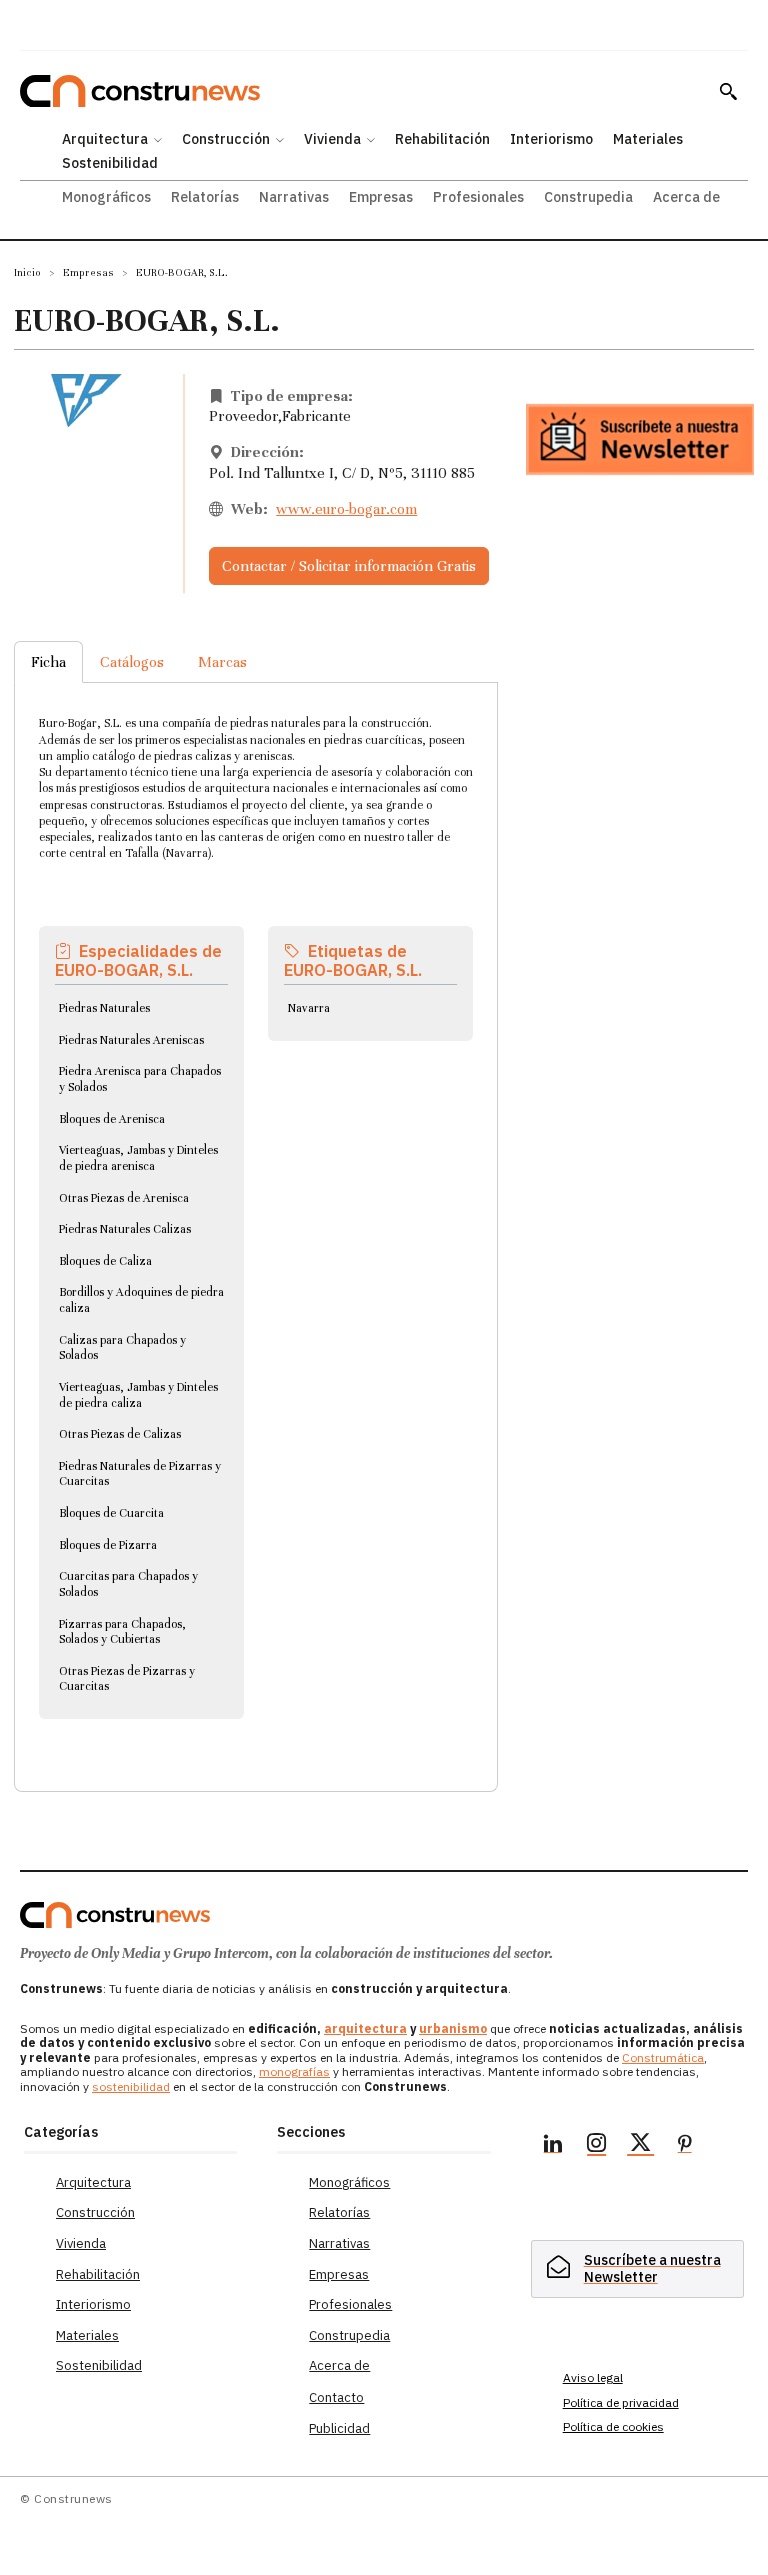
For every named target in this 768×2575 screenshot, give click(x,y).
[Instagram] (597, 2146)
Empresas (88, 272)
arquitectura (365, 2028)
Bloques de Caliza (105, 1261)
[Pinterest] (685, 2146)
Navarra (309, 1008)
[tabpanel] (256, 1213)
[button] (728, 91)
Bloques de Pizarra (108, 1545)
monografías (294, 2071)
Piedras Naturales (104, 1008)
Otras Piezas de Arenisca (124, 1198)
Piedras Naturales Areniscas (131, 1040)
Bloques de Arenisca (112, 1119)
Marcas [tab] (222, 662)
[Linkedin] (553, 2146)
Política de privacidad (621, 2402)
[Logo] (115, 1915)
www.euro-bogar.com (346, 509)
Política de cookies (613, 2426)
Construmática (663, 2057)
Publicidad (339, 2428)
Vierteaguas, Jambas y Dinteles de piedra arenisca (138, 1158)
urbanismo (453, 2028)
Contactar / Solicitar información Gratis (349, 566)
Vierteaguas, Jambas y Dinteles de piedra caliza (138, 1395)
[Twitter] (641, 2146)
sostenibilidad (131, 2086)
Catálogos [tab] (132, 662)
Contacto (336, 2397)
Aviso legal (593, 2377)
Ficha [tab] (48, 662)
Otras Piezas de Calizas (120, 1434)
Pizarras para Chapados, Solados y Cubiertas (122, 1632)
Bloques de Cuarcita (111, 1513)
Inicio (27, 272)
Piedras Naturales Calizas (125, 1229)
